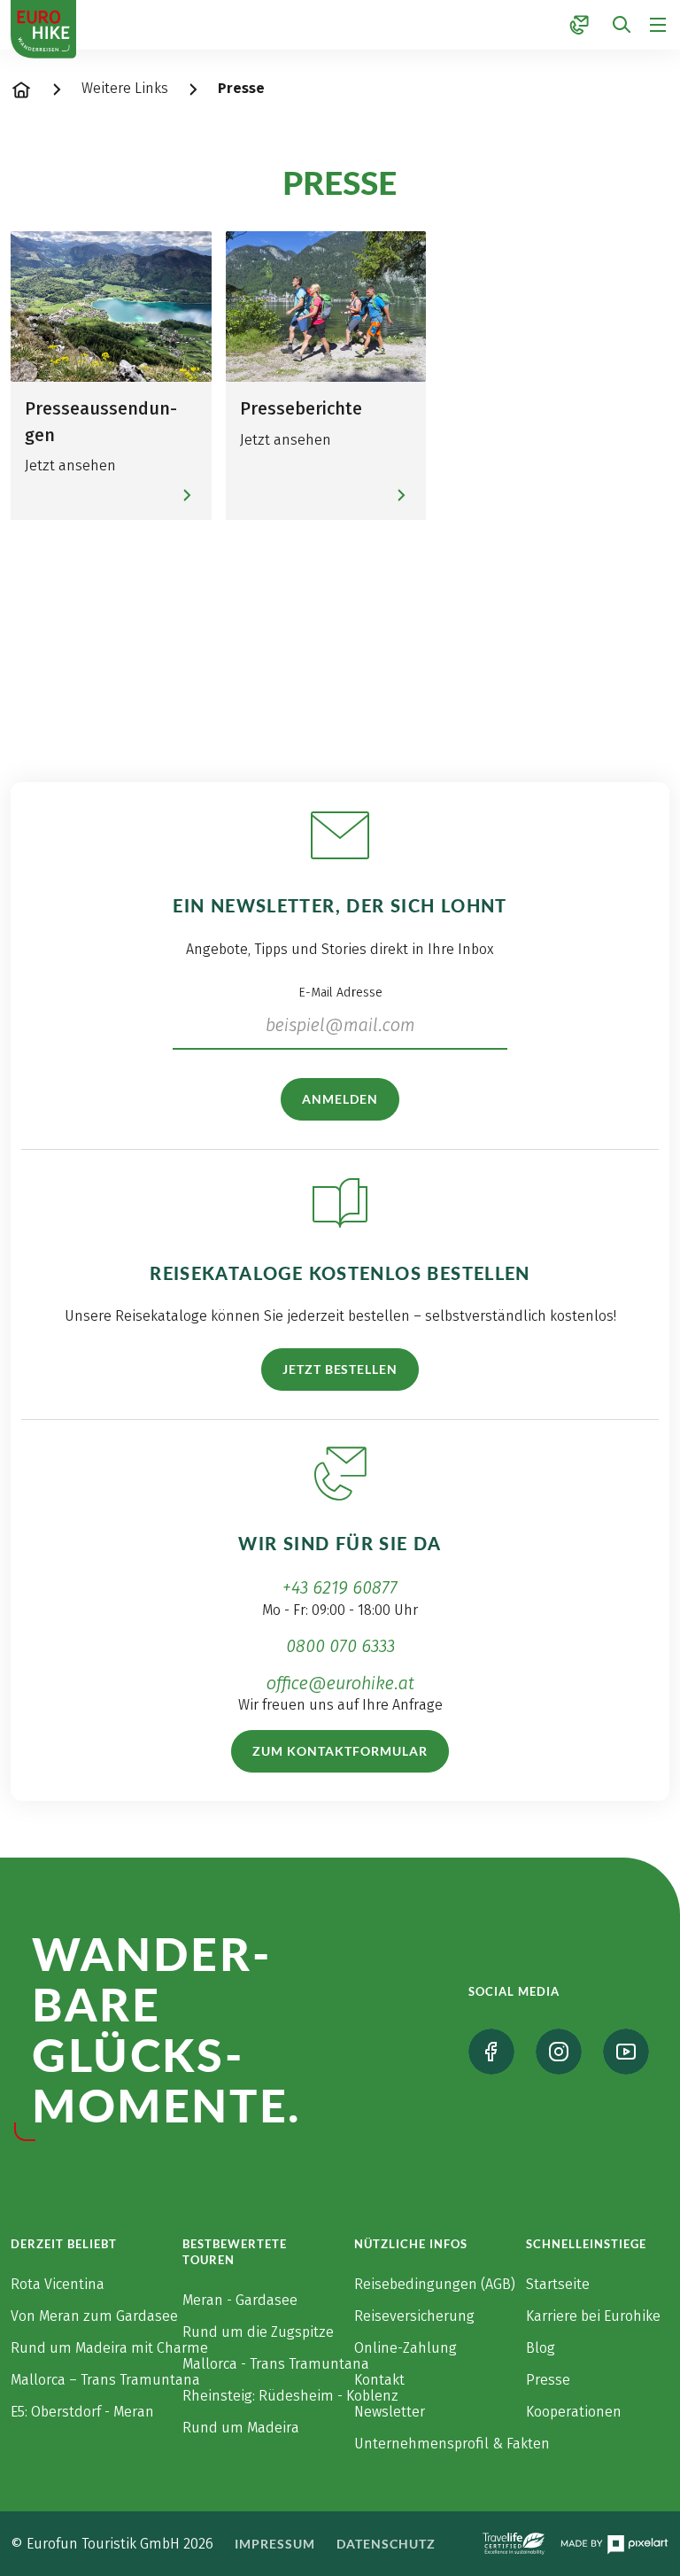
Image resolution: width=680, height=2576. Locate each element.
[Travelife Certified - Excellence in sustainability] (514, 2544)
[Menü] (658, 25)
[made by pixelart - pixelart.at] (614, 2544)
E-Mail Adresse (340, 993)
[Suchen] (622, 25)
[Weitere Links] (579, 25)
